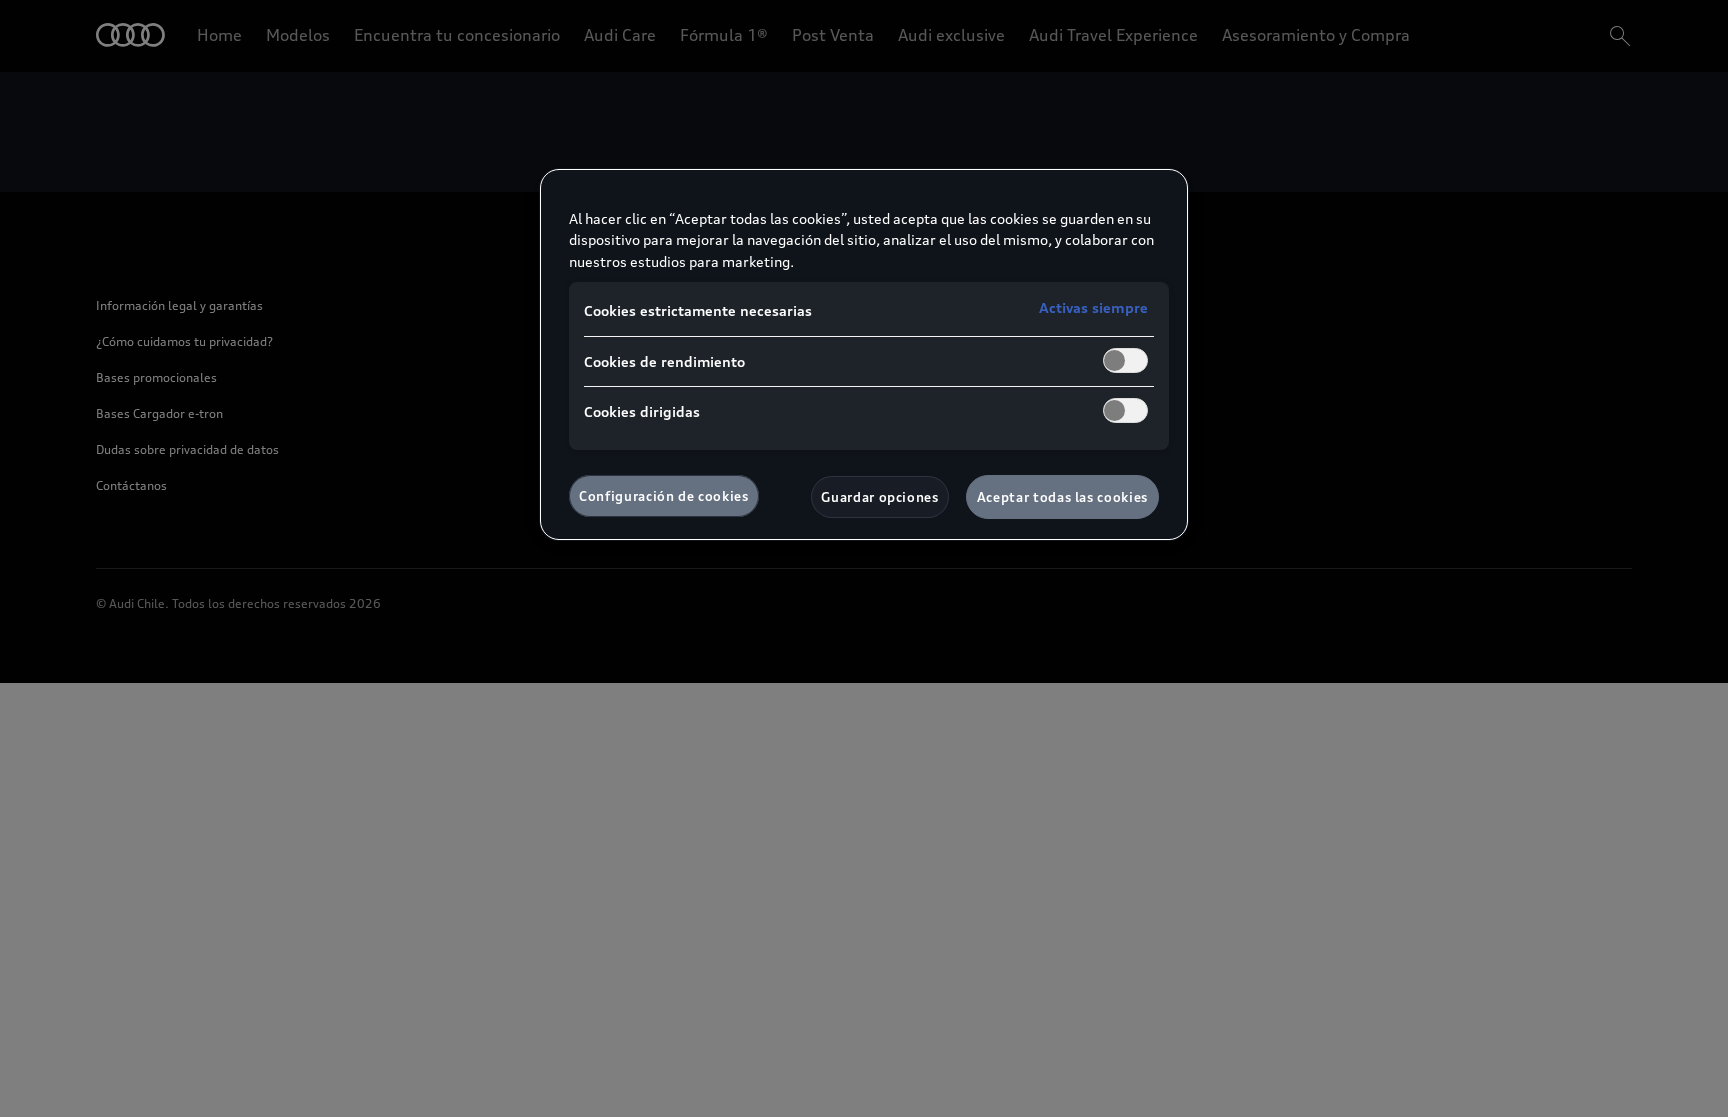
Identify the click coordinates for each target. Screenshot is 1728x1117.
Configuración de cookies (664, 496)
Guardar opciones (879, 497)
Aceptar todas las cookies (1062, 497)
